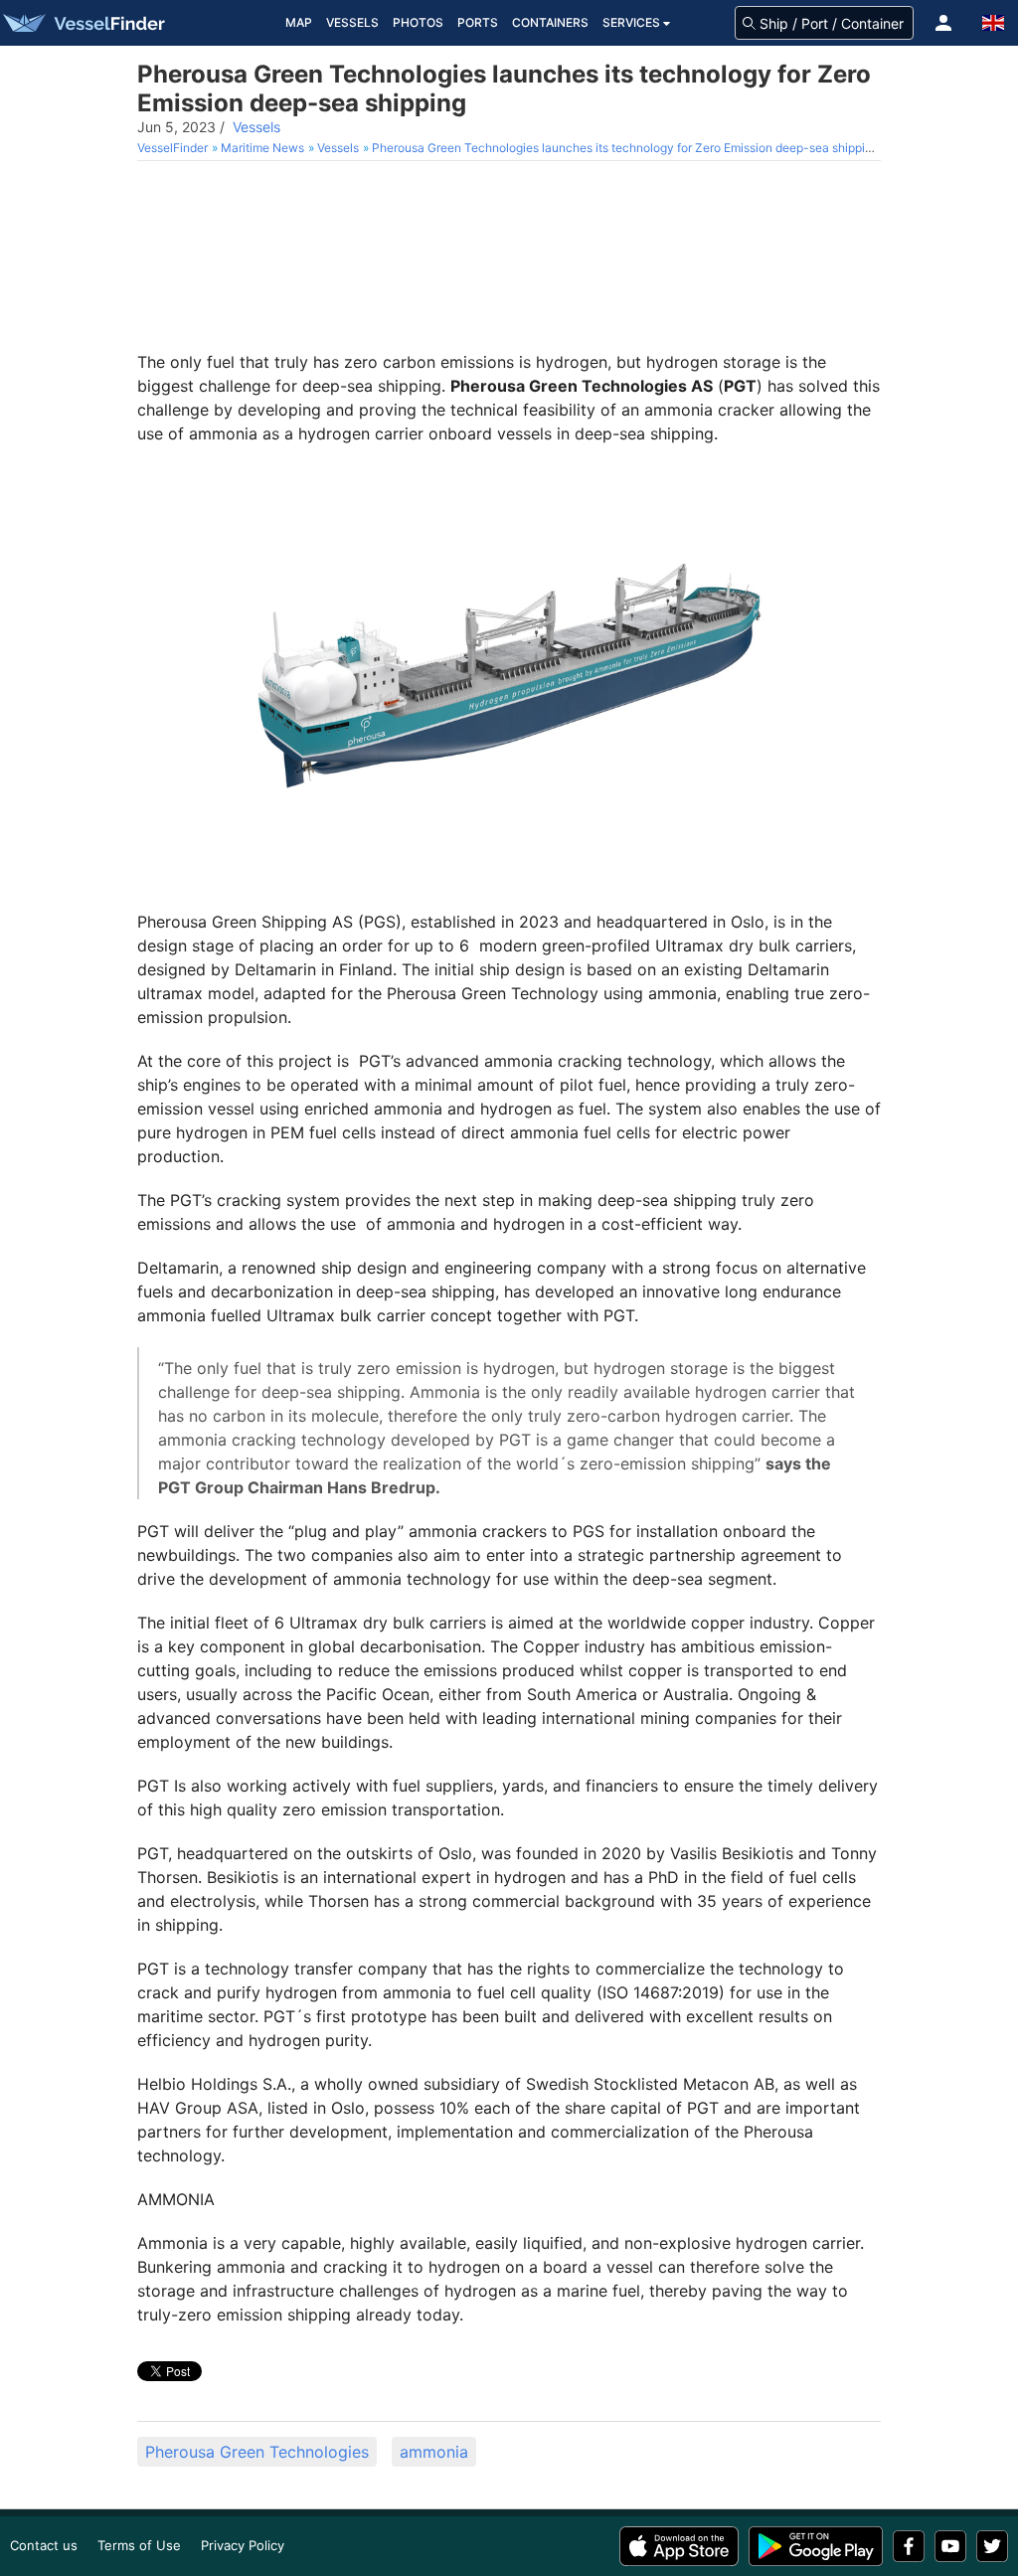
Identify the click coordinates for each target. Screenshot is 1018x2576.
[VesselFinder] (83, 23)
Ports (478, 22)
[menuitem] (174, 148)
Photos (418, 22)
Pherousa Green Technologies (257, 2452)
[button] (943, 23)
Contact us (44, 2545)
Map (299, 22)
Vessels (352, 22)
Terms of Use (139, 2545)
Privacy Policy (243, 2545)
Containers (550, 22)
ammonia (434, 2452)
